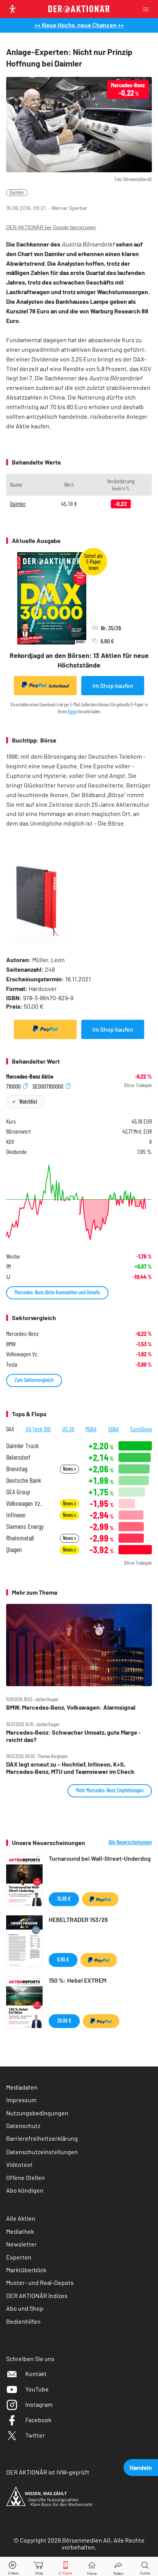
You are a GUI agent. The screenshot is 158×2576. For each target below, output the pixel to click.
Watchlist (28, 1102)
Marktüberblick (26, 2270)
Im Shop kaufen (113, 685)
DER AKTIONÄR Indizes (37, 2295)
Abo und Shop (25, 2308)
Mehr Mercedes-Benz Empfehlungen (110, 1790)
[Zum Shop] (39, 2567)
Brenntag (17, 1469)
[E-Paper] (66, 2567)
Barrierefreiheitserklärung (42, 2138)
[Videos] (13, 2567)
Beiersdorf (18, 1457)
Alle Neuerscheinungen (130, 1842)
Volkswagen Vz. (24, 1503)
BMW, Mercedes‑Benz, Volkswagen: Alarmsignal (71, 1707)
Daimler (17, 192)
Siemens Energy (25, 1526)
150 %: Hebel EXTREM (77, 1980)
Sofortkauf (59, 686)
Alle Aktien (21, 2218)
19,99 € (64, 1899)
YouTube (37, 2389)
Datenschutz (23, 2126)
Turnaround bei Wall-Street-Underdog (100, 1858)
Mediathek (20, 2231)
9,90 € (63, 1959)
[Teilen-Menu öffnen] (118, 2567)
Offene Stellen (26, 2177)
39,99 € (64, 2021)
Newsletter (21, 2244)
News (68, 1469)
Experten (19, 2257)
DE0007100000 (49, 1086)
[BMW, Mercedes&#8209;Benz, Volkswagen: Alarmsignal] (79, 1645)
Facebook (38, 2420)
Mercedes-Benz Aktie (30, 1076)
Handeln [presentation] (141, 2467)
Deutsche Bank (24, 1480)
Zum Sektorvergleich (34, 1380)
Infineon (16, 1515)
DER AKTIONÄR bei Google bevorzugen (51, 227)
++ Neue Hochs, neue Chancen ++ (79, 25)
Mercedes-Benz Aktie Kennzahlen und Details (57, 1292)
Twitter (35, 2435)
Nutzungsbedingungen (37, 2113)
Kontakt (36, 2374)
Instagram (39, 2404)
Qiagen (14, 1549)
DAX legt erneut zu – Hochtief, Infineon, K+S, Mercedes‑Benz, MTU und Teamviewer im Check (70, 1768)
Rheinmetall (20, 1538)
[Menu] (148, 9)
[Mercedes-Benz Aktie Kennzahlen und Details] (79, 1202)
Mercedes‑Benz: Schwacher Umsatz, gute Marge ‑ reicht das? (73, 1736)
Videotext (19, 2164)
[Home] (92, 2567)
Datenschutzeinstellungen (42, 2152)
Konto (72, 711)
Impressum (21, 2100)
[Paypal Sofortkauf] (45, 1029)
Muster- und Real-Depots (40, 2282)
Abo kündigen (25, 2190)
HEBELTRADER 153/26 (78, 1919)
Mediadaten (22, 2087)
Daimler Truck (22, 1446)
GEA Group (18, 1492)
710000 (14, 1086)
